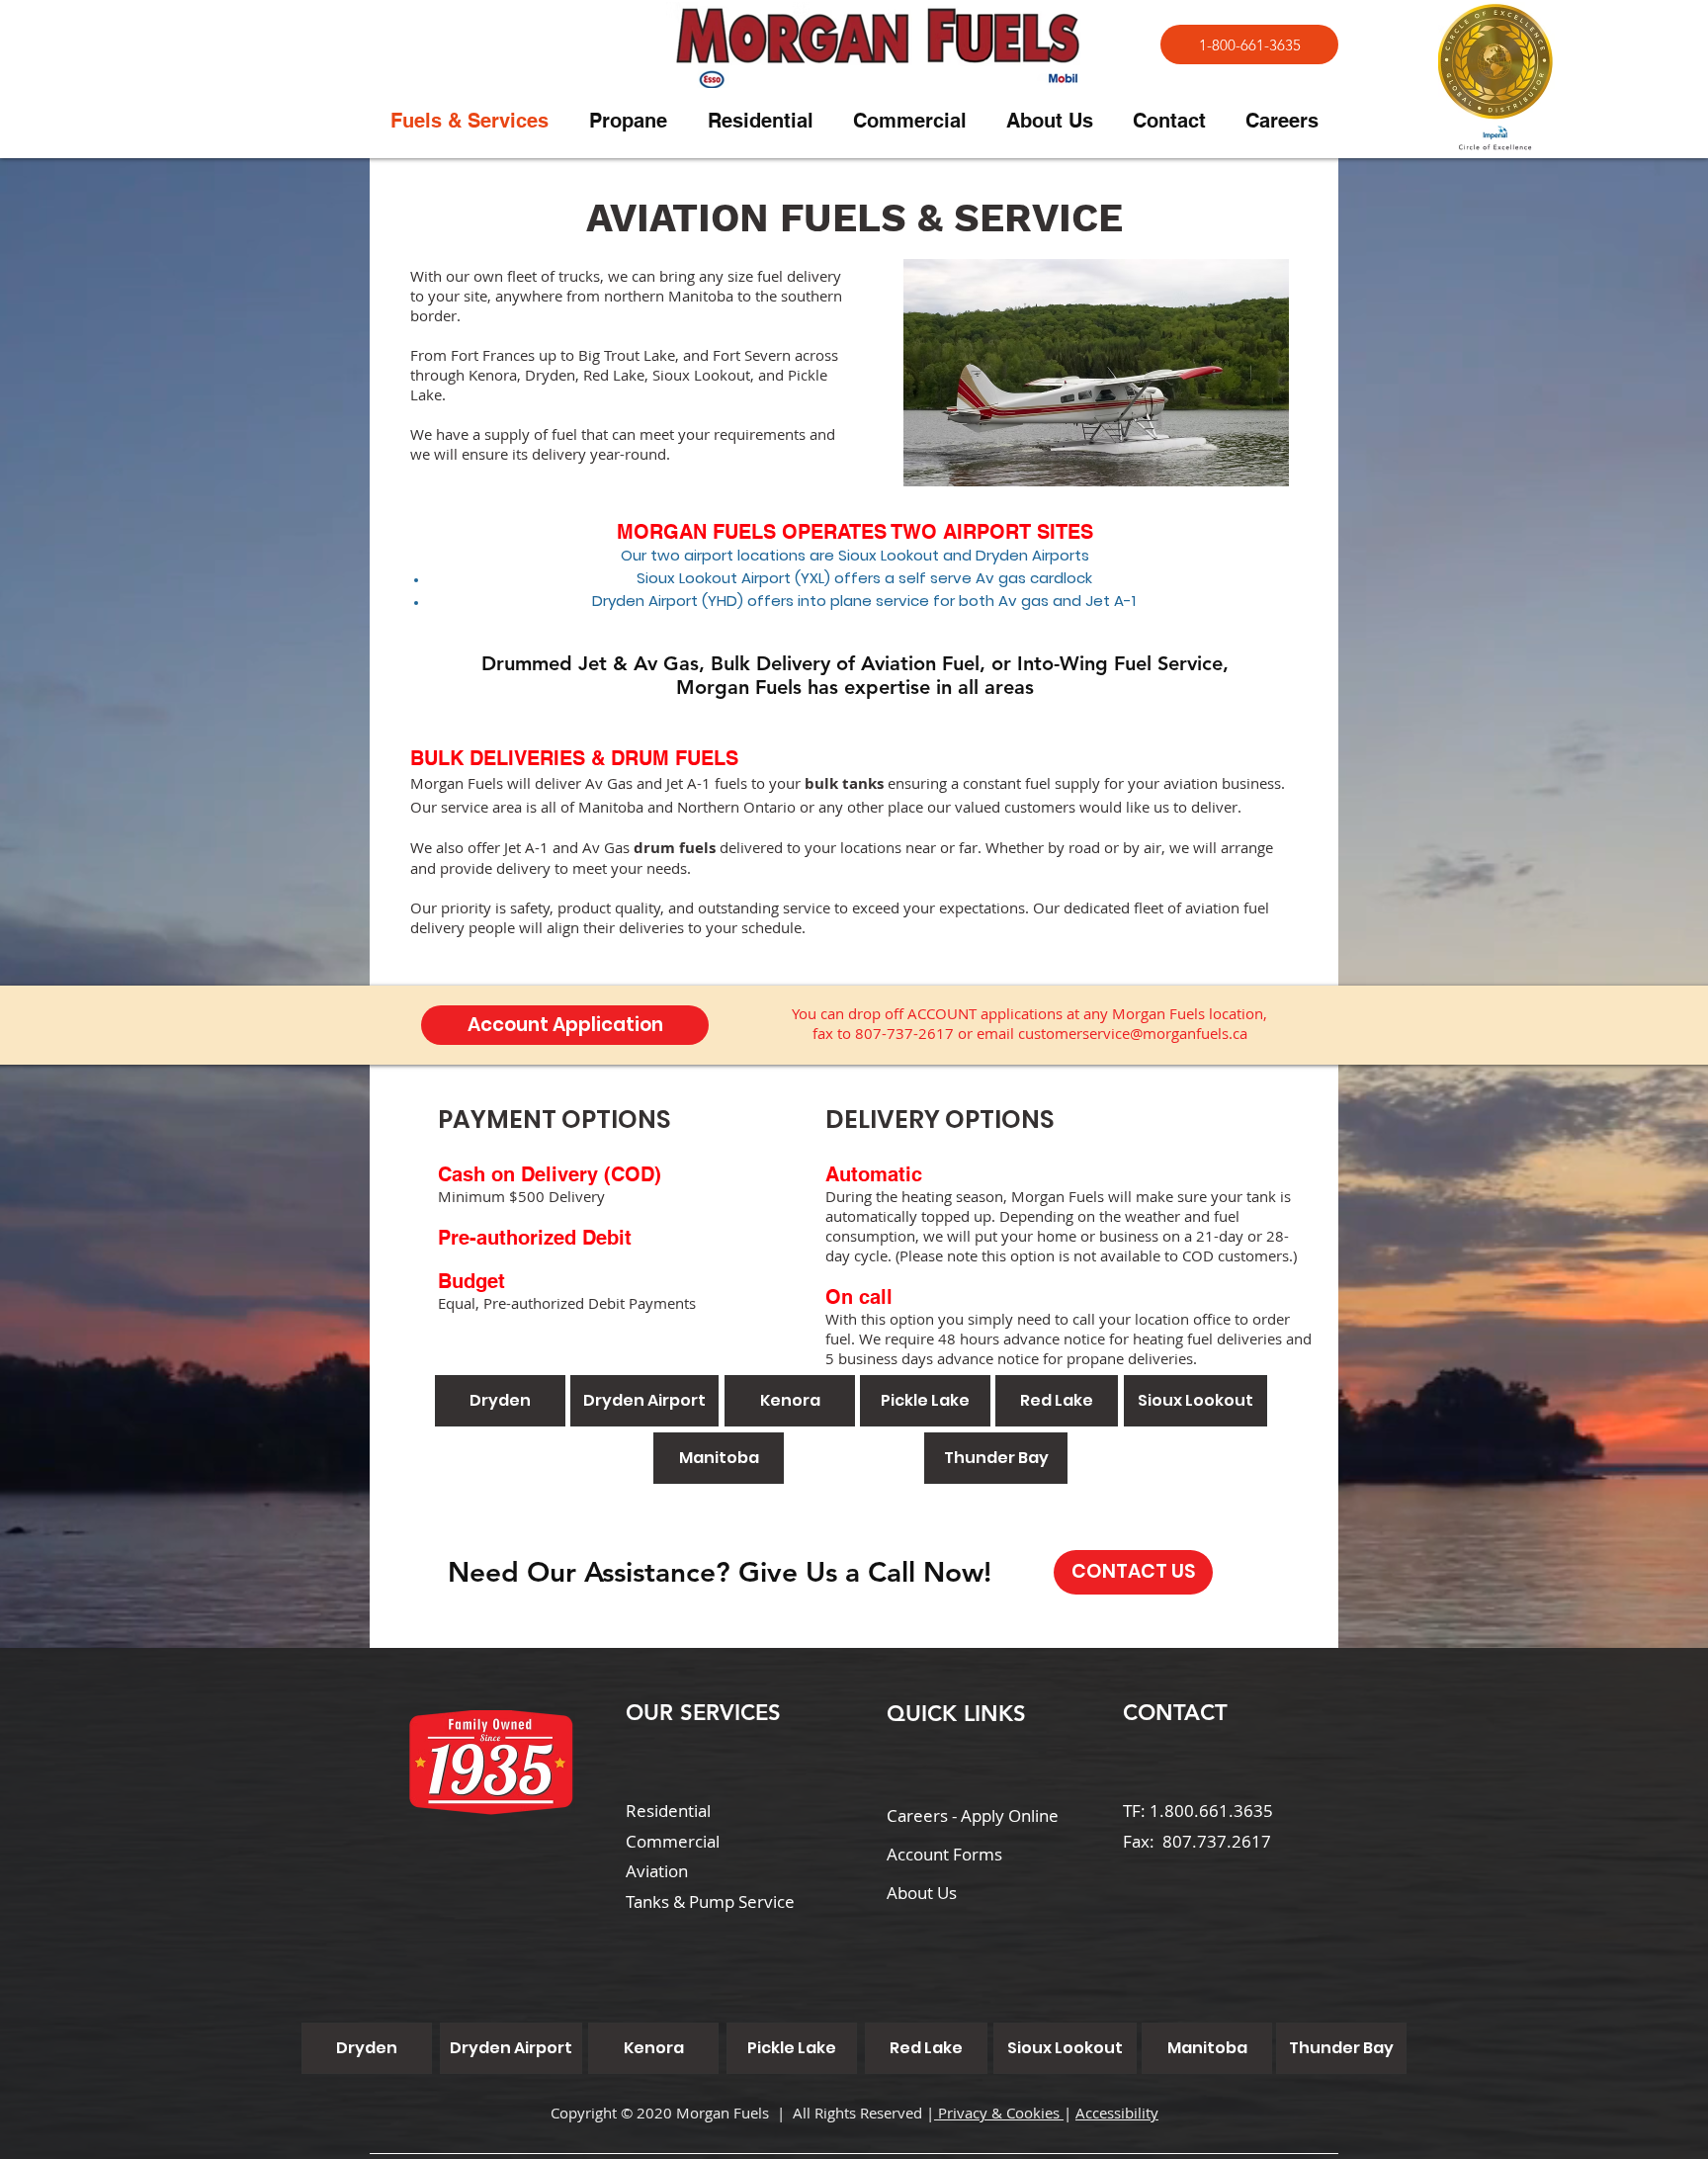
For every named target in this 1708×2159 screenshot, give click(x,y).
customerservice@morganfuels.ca (1133, 1033)
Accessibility (1117, 2113)
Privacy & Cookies (999, 2113)
